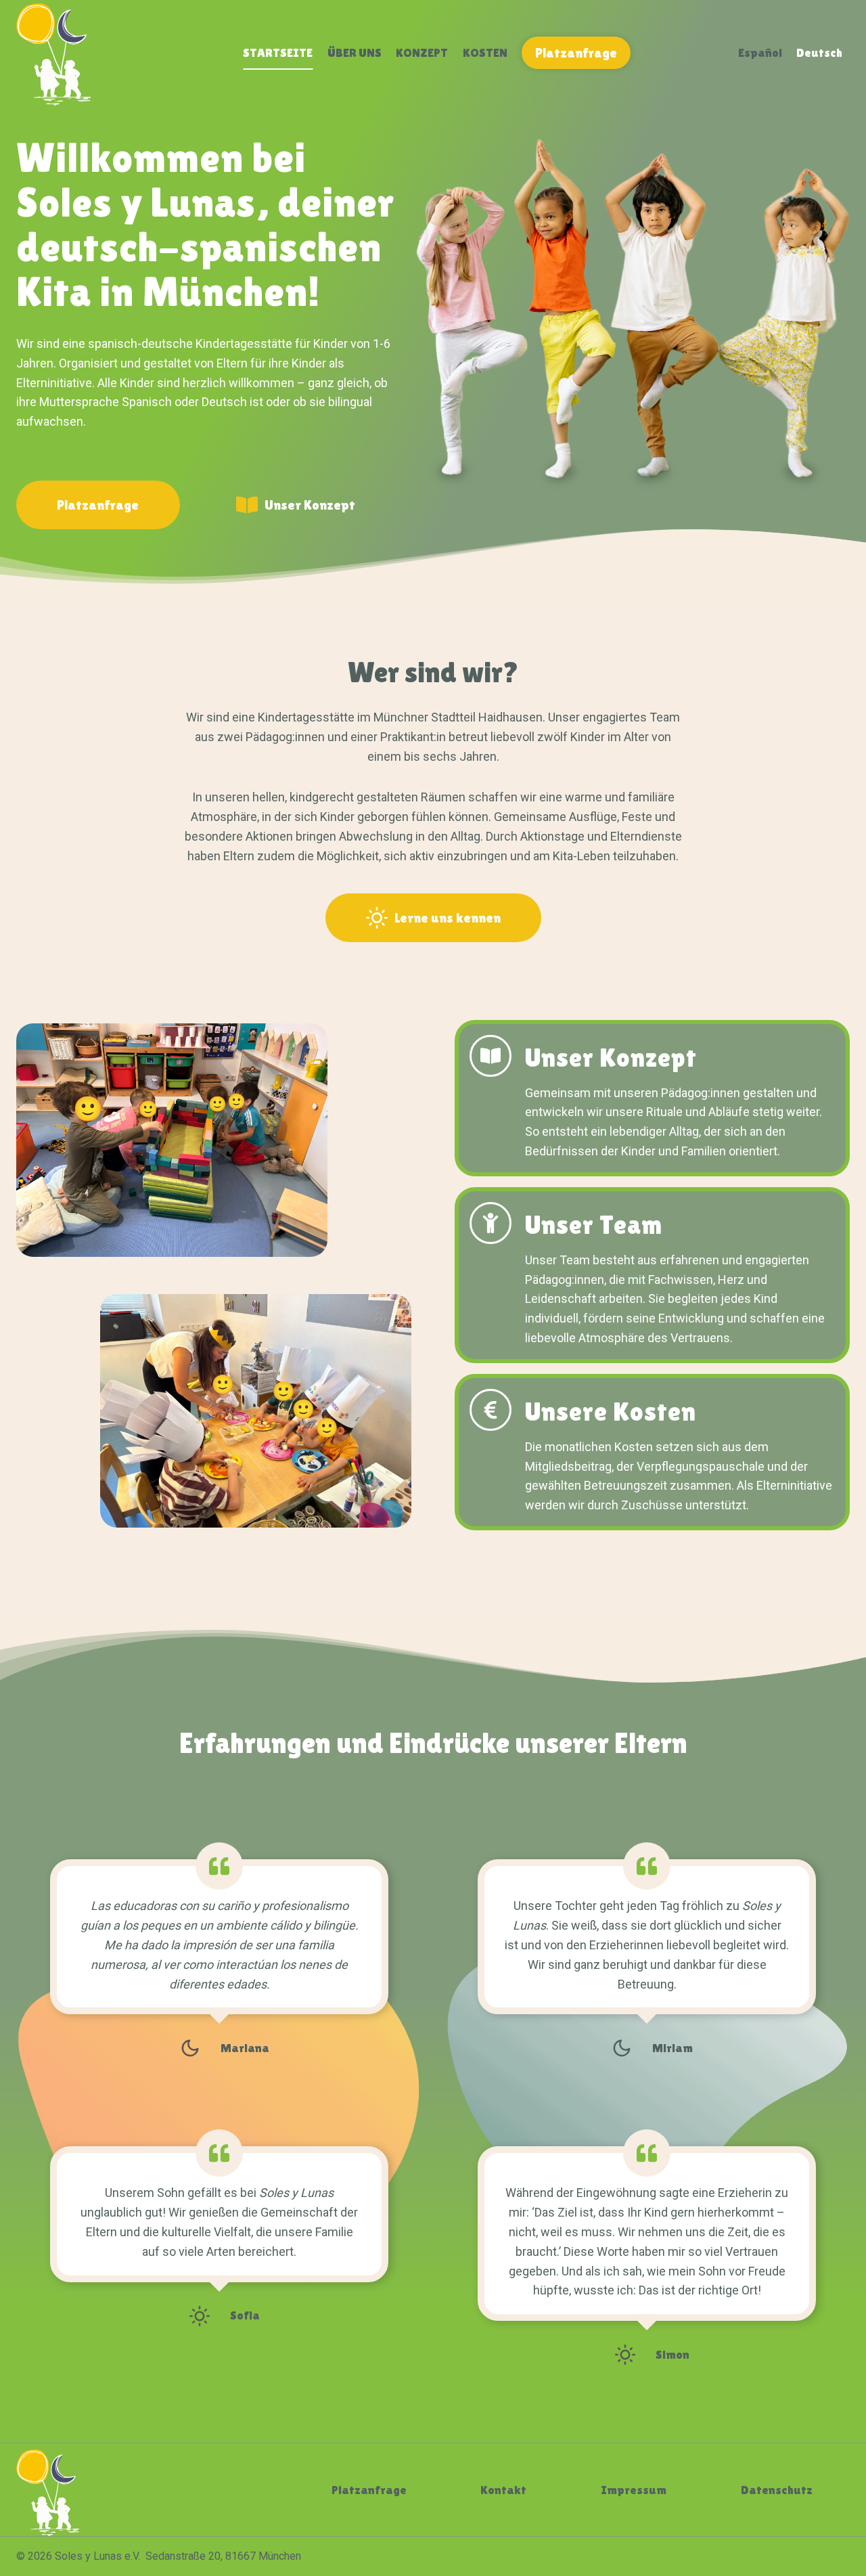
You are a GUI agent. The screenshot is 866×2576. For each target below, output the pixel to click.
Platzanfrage (576, 53)
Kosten (485, 52)
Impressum (634, 2490)
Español (760, 52)
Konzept (422, 52)
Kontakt (503, 2490)
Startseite (278, 52)
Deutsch (819, 52)
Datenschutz (777, 2490)
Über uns (355, 52)
